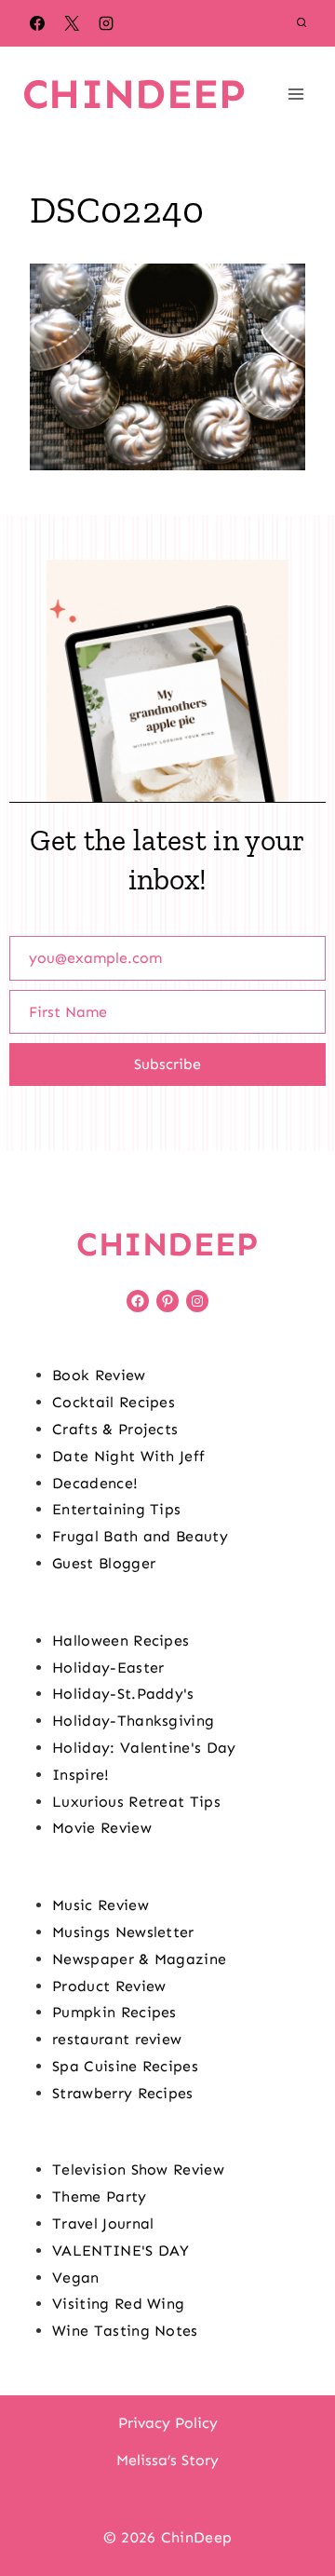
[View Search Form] (301, 23)
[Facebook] (37, 23)
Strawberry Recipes (123, 2093)
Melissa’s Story (167, 2460)
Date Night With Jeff (128, 1456)
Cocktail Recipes (114, 1402)
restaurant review (117, 2039)
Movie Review (102, 1828)
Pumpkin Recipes (114, 2012)
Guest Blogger (104, 1563)
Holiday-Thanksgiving (133, 1721)
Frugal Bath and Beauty (140, 1536)
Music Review (100, 1905)
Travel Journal (103, 2223)
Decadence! (95, 1483)
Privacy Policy (168, 2423)
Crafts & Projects (115, 1429)
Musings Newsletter (123, 1932)
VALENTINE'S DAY (121, 2251)
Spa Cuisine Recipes (125, 2066)
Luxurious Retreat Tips (136, 1802)
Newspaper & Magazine (139, 1959)
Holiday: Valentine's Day (144, 1748)
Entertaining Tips (116, 1509)
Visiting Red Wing (118, 2304)
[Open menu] (295, 94)
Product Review (109, 1986)
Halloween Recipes (121, 1641)
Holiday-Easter (108, 1668)
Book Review (99, 1375)
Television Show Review (138, 2169)
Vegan (76, 2278)
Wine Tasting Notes (125, 2331)
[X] (72, 23)
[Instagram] (106, 23)
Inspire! (81, 1775)
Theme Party (100, 2196)
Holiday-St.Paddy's (123, 1694)
